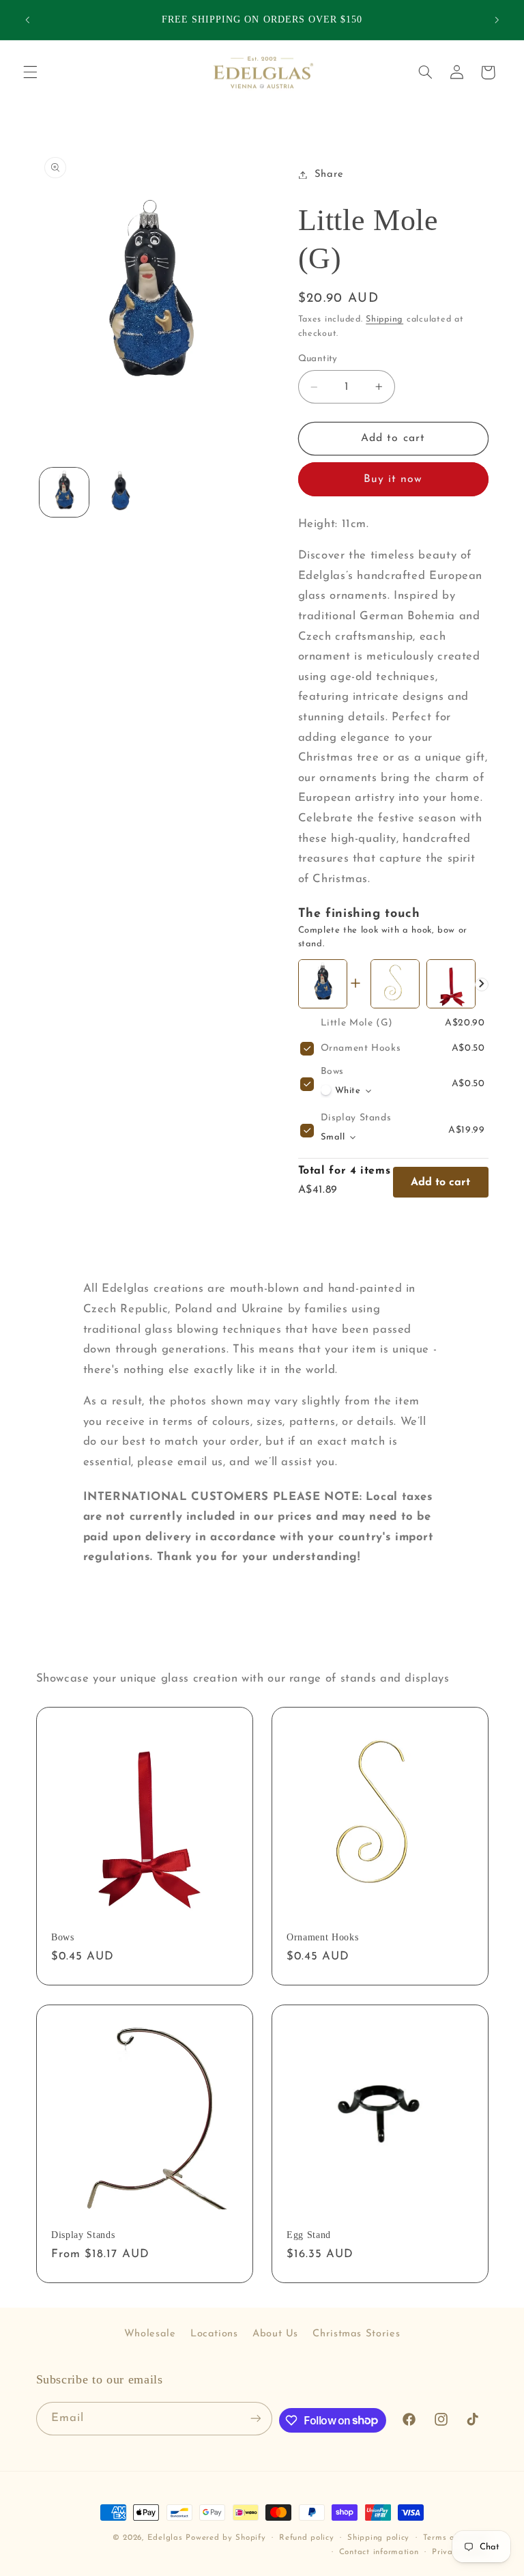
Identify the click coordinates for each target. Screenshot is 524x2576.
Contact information (379, 2552)
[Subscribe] (255, 2419)
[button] (30, 72)
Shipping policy (378, 2538)
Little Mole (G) (357, 1023)
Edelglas (167, 2538)
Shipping (384, 320)
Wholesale (150, 2334)
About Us (275, 2334)
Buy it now (393, 479)
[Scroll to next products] (482, 985)
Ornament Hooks (361, 1048)
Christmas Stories (356, 2334)
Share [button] (329, 174)
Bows (333, 1072)
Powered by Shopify (225, 2538)
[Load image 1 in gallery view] (64, 492)
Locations (214, 2334)
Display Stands (356, 1118)
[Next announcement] (497, 20)
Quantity (318, 359)
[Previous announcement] (27, 20)
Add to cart (440, 1183)
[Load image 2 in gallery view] (120, 492)
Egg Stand (309, 2235)
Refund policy (307, 2538)
